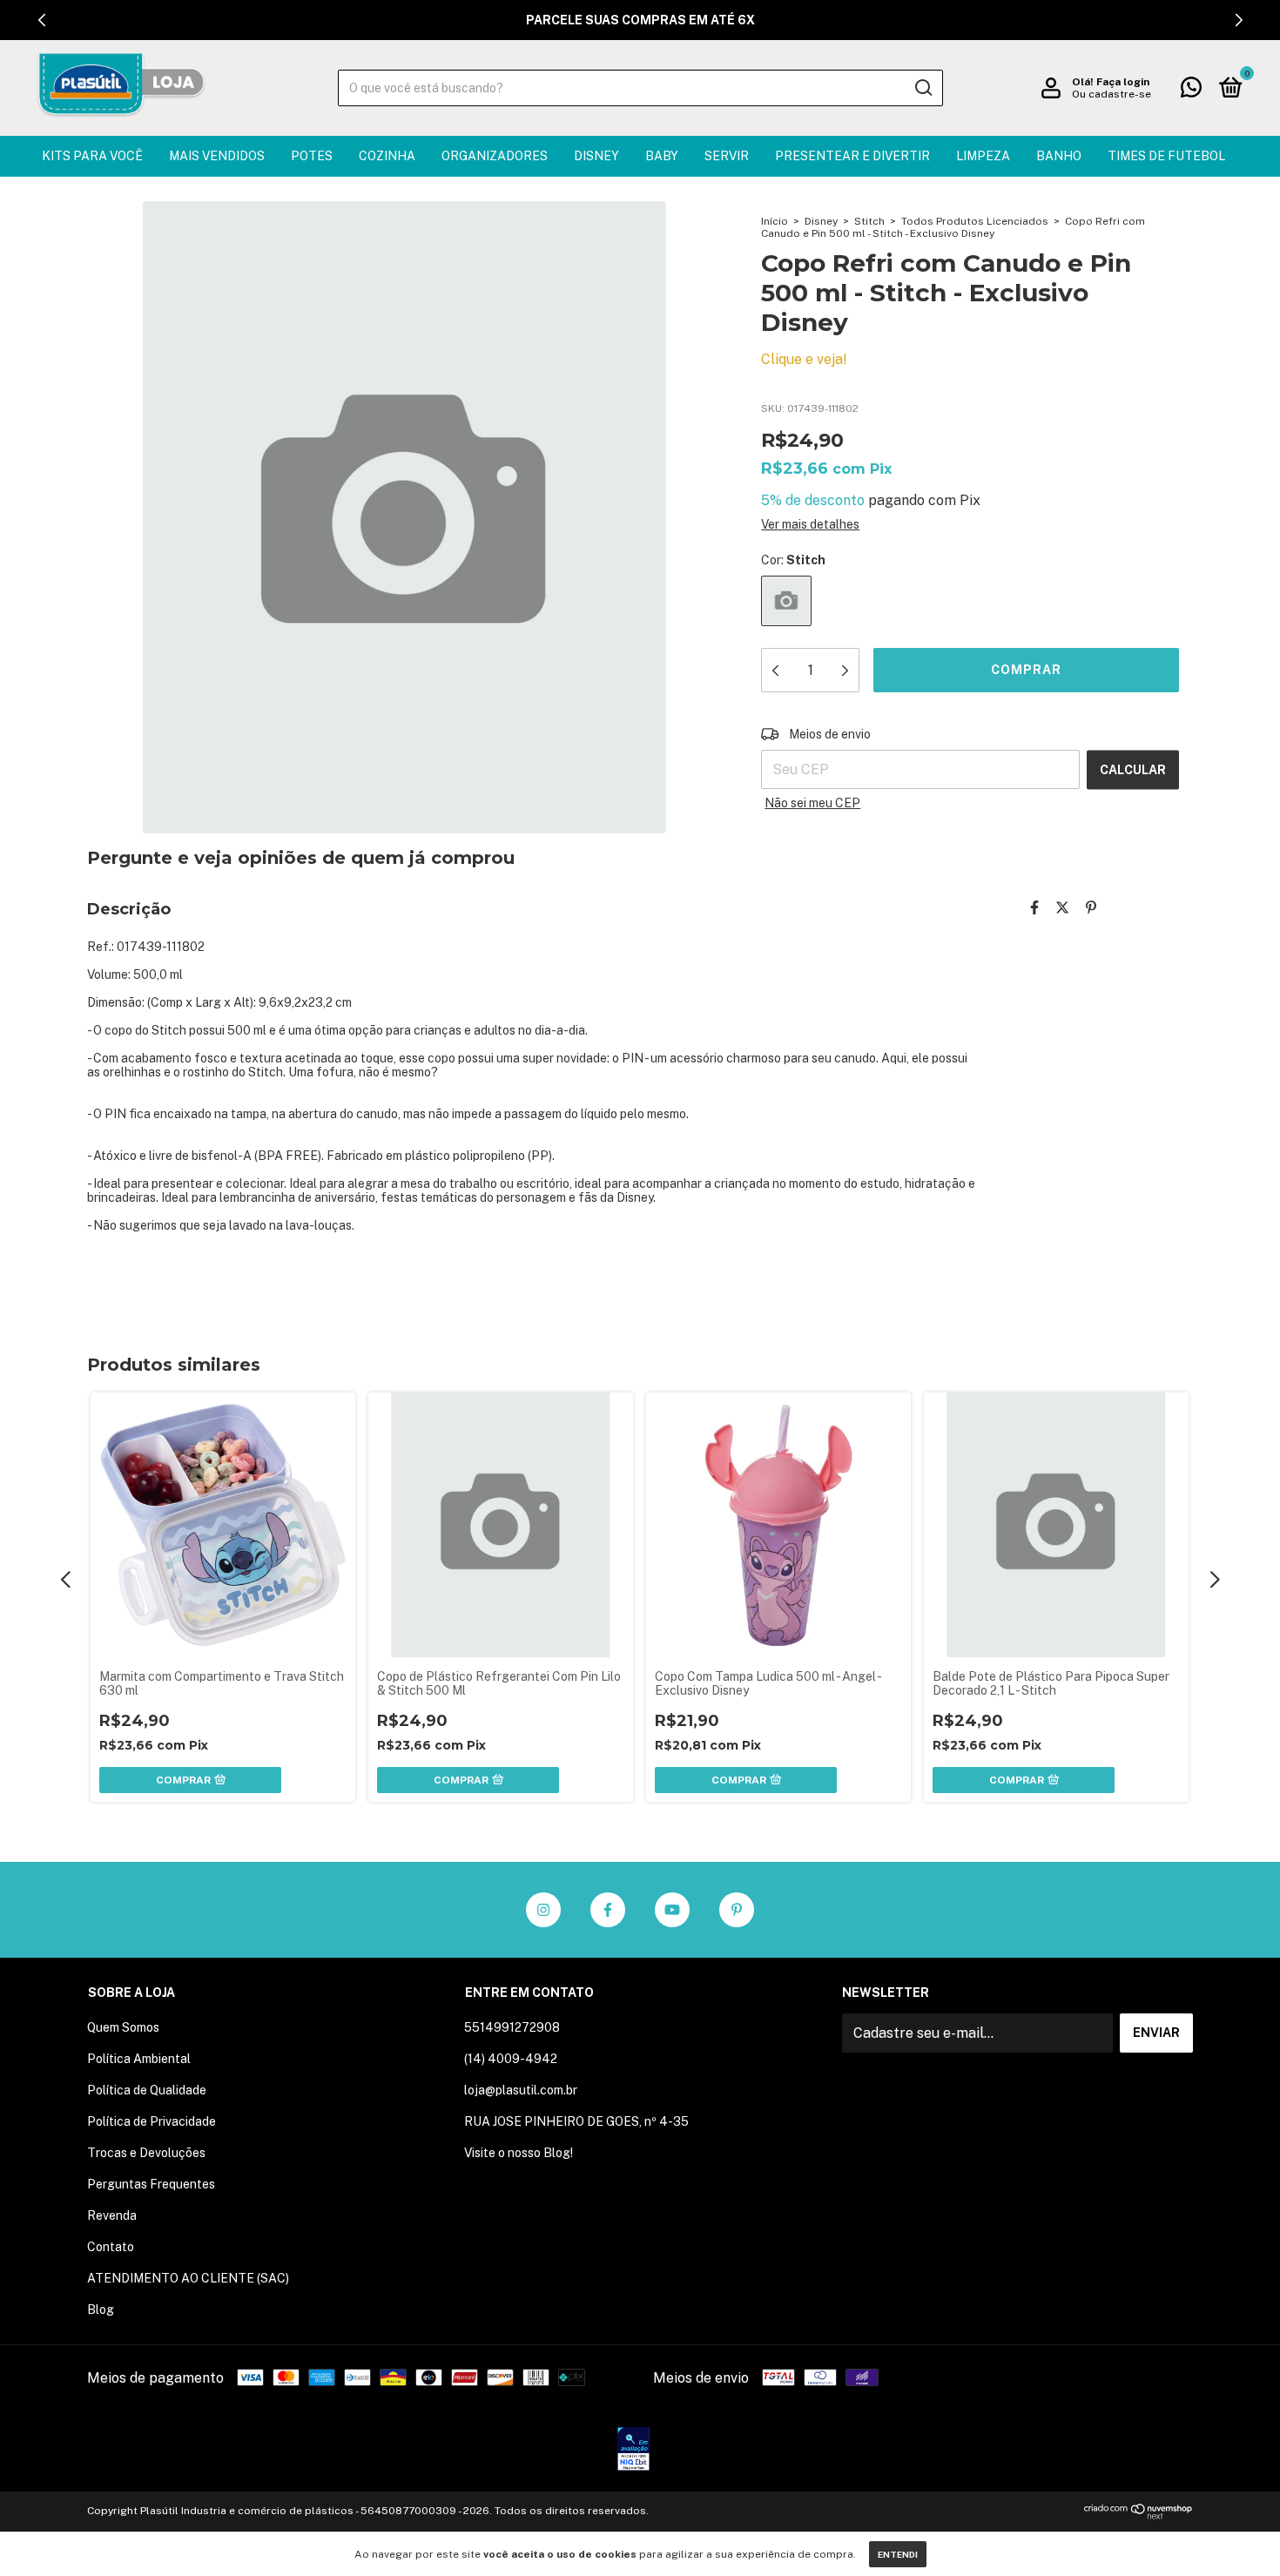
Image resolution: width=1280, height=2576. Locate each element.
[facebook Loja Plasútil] (608, 1910)
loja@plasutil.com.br (521, 2090)
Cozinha (387, 156)
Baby (662, 156)
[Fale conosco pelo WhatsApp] (1191, 91)
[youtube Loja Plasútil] (672, 1910)
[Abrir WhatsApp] (1236, 2532)
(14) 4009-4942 (511, 2059)
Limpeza (983, 156)
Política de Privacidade (152, 2121)
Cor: (793, 560)
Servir (727, 156)
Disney (596, 156)
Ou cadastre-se (1112, 94)
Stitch (869, 221)
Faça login (1123, 82)
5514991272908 (512, 2027)
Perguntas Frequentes (151, 2184)
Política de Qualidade (147, 2090)
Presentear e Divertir (852, 156)
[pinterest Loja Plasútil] (737, 1910)
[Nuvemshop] (1139, 2515)
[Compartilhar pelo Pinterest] (1091, 908)
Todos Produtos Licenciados (975, 221)
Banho (1059, 156)
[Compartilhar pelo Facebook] (1034, 908)
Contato (111, 2247)
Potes (312, 156)
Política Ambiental (139, 2059)
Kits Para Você (92, 156)
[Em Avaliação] (633, 2451)
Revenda (112, 2215)
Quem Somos (123, 2027)
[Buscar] (923, 88)
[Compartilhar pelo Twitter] (1062, 908)
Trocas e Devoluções (146, 2153)
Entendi (898, 2554)
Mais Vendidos (217, 156)
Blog (101, 2310)
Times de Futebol (1166, 156)
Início (775, 221)
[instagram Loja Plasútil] (543, 1910)
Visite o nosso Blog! (519, 2153)
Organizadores (495, 156)
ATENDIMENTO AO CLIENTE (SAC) (188, 2278)
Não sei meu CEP (812, 803)
